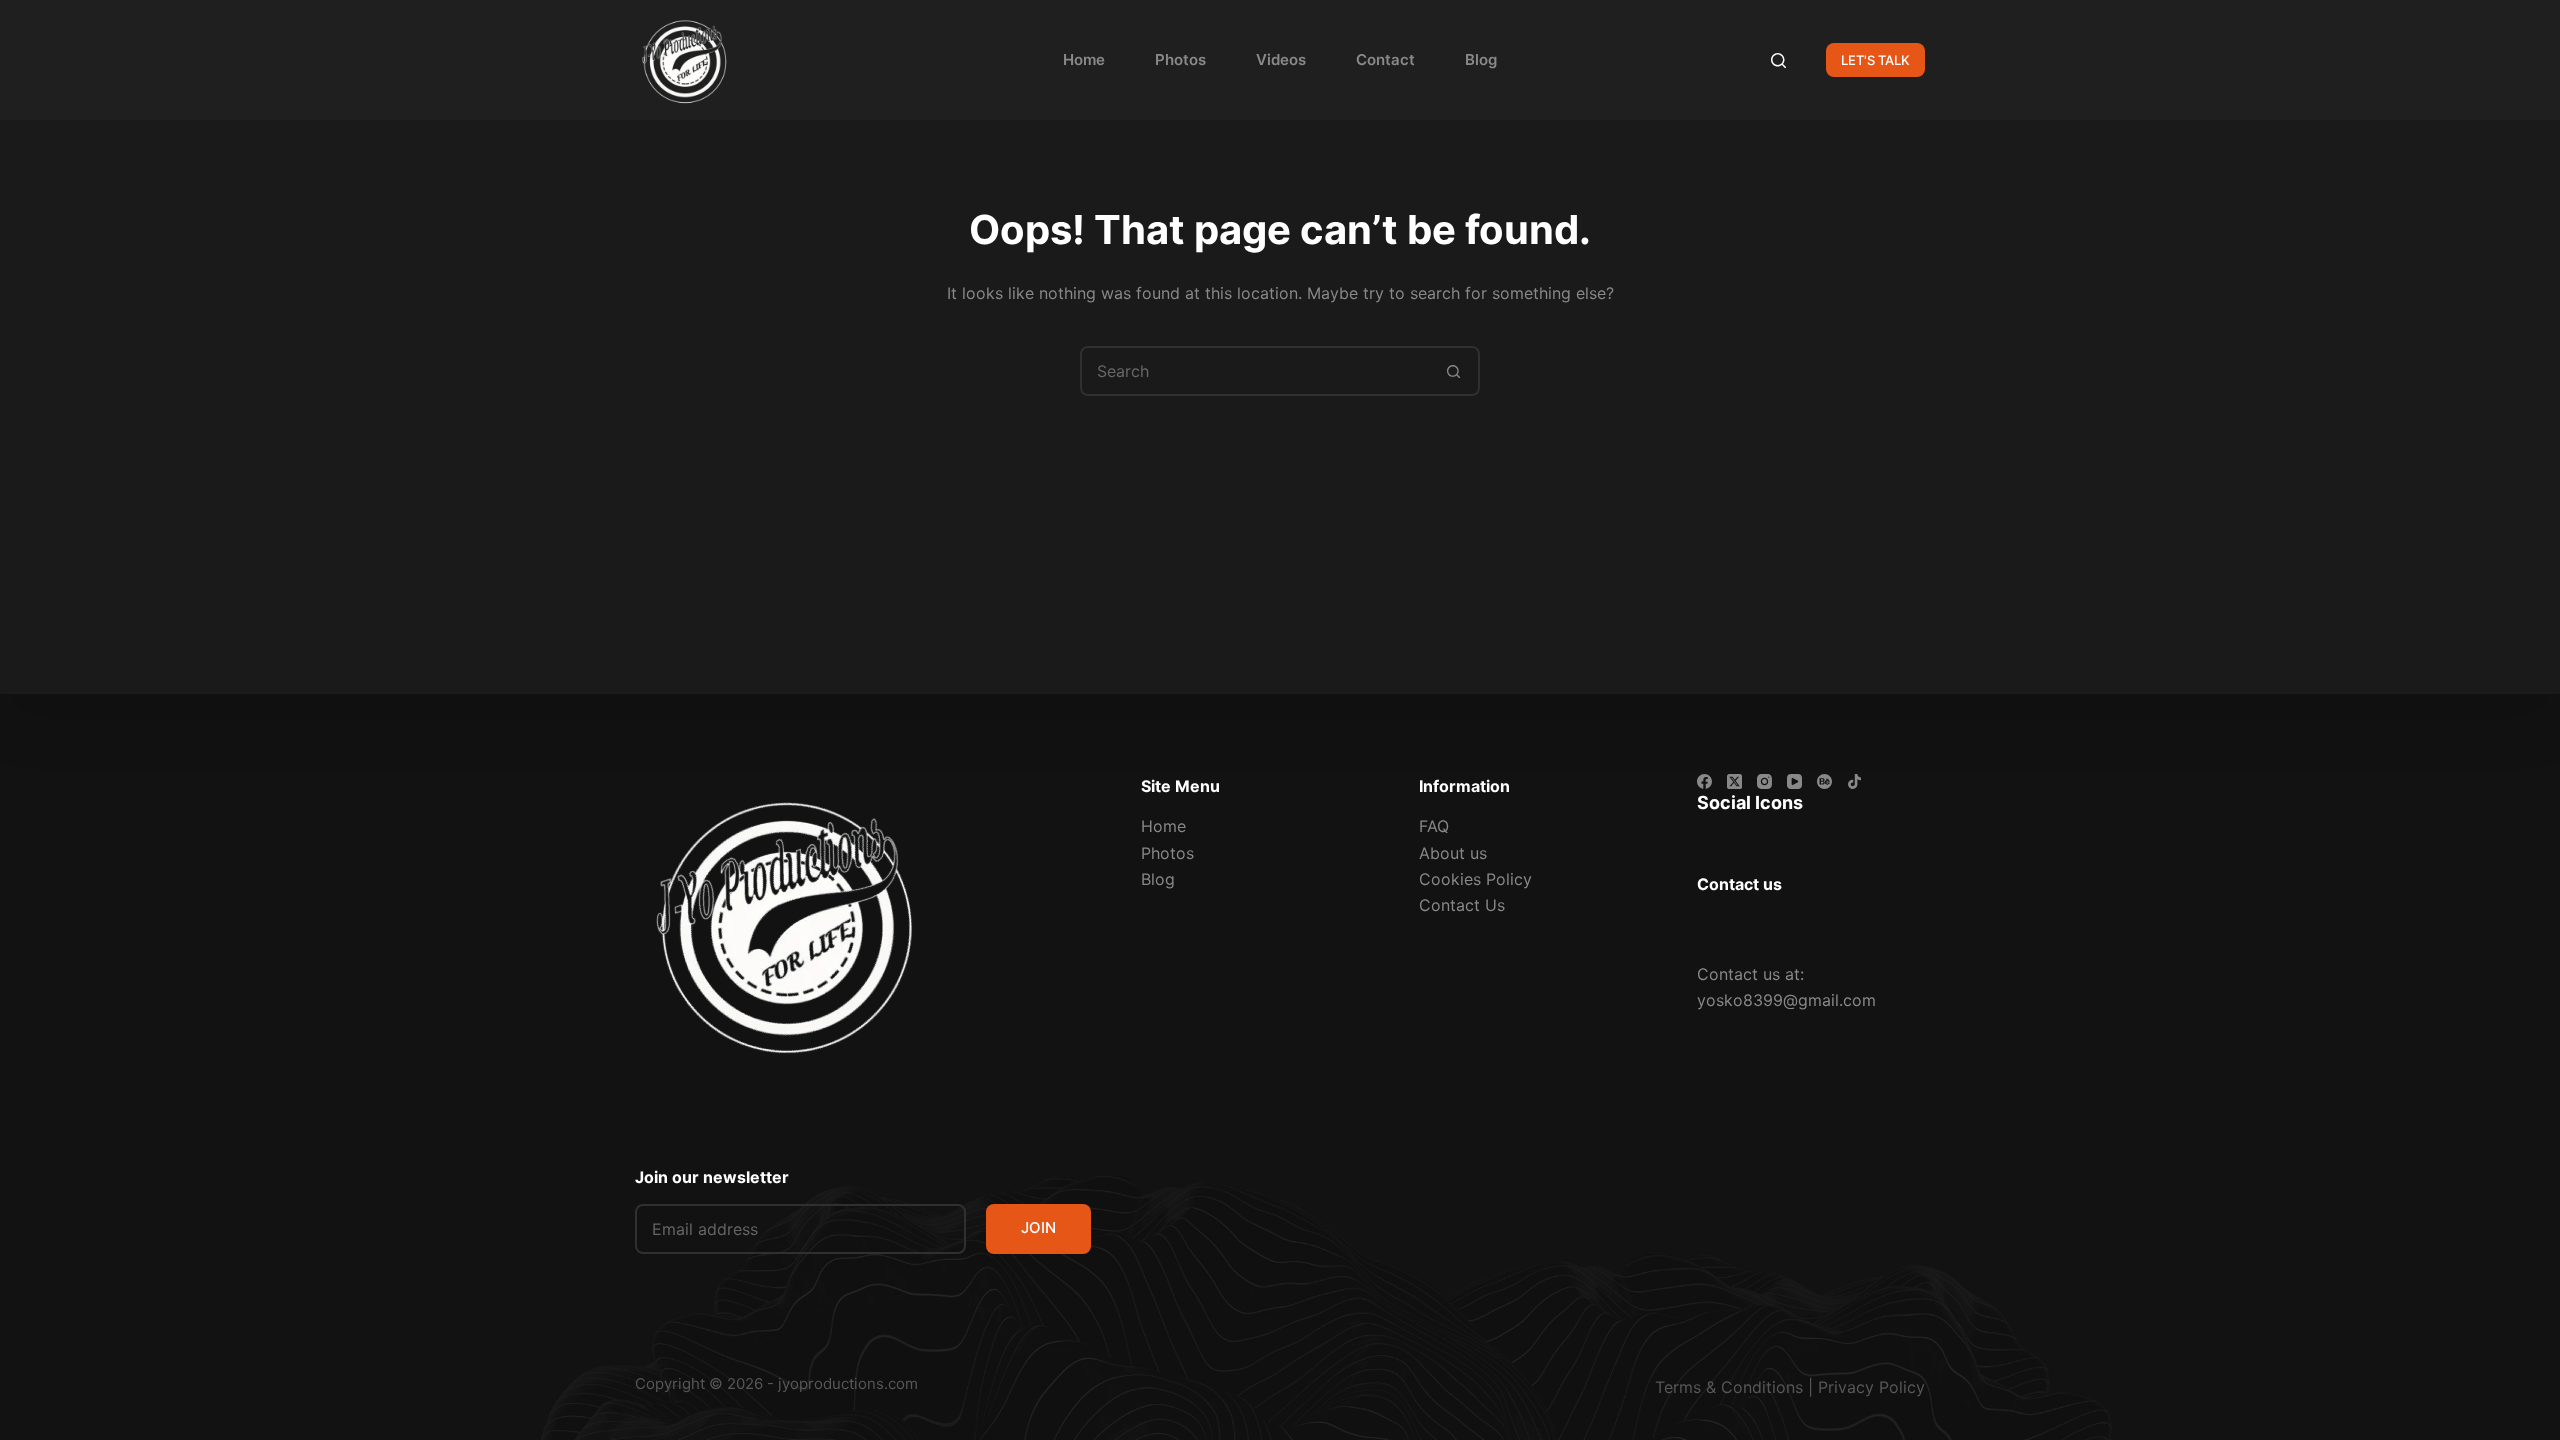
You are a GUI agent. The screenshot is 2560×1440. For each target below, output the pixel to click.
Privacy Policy (1871, 1387)
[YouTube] (1794, 781)
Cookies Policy (1475, 879)
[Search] (1778, 60)
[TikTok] (1854, 781)
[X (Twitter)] (1734, 781)
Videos (1281, 59)
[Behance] (1824, 781)
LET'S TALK (1875, 60)
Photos (1180, 59)
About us (1453, 853)
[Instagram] (1764, 781)
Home (1084, 59)
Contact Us (1462, 905)
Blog (1481, 59)
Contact (1385, 59)
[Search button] (1453, 371)
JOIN (1038, 1227)
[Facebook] (1704, 781)
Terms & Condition (1725, 1387)
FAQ (1434, 826)
